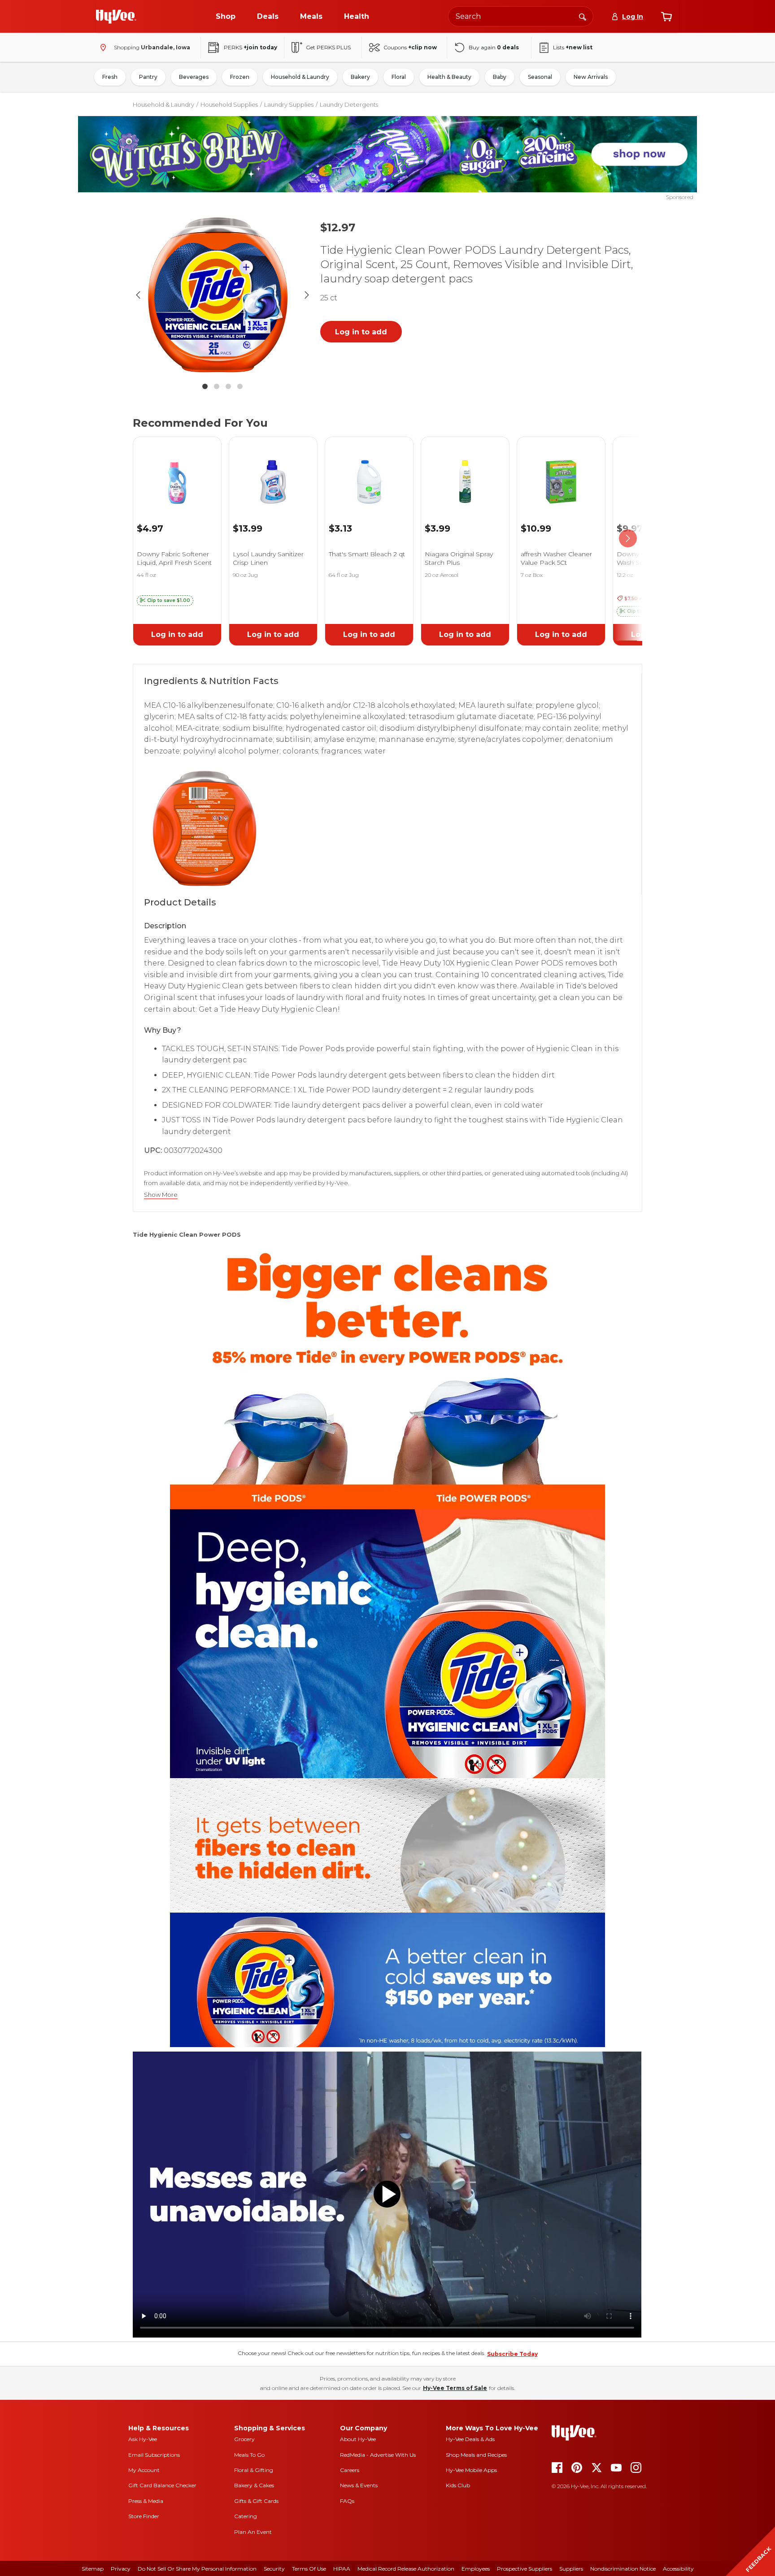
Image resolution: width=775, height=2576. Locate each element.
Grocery (244, 2439)
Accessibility (678, 2569)
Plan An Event (253, 2532)
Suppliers (571, 2569)
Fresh (110, 77)
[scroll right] (628, 539)
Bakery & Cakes (254, 2485)
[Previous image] (138, 295)
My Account (144, 2470)
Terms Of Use (309, 2569)
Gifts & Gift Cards (256, 2501)
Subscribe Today (512, 2354)
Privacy (121, 2569)
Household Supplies (229, 104)
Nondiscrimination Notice (623, 2569)
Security (274, 2569)
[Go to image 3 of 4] (228, 386)
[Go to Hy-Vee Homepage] (116, 17)
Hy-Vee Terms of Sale (455, 2388)
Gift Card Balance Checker (162, 2485)
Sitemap (93, 2569)
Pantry (148, 77)
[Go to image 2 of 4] (217, 386)
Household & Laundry (300, 77)
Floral (399, 77)
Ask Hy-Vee (143, 2439)
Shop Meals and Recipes (476, 2455)
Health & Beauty (449, 77)
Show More (161, 1195)
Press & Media (146, 2501)
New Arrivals (591, 77)
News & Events (359, 2485)
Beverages (194, 77)
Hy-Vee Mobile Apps (471, 2470)
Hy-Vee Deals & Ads (470, 2439)
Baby (500, 77)
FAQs (347, 2501)
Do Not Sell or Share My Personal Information (197, 2569)
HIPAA (342, 2569)
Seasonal (540, 77)
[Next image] (307, 295)
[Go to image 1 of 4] (205, 386)
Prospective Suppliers (525, 2569)
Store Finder (144, 2516)
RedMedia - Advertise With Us (378, 2455)
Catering (246, 2516)
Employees (476, 2569)
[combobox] (521, 16)
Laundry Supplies (289, 104)
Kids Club (458, 2485)
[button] (165, 601)
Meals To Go (249, 2455)
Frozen (240, 77)
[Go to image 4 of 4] (240, 386)
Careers (350, 2470)
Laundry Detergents (349, 104)
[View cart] (666, 17)
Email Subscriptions (154, 2455)
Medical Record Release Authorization (406, 2569)
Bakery (360, 77)
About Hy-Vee (358, 2439)
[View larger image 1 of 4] (222, 295)
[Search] (583, 16)
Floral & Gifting (254, 2470)
